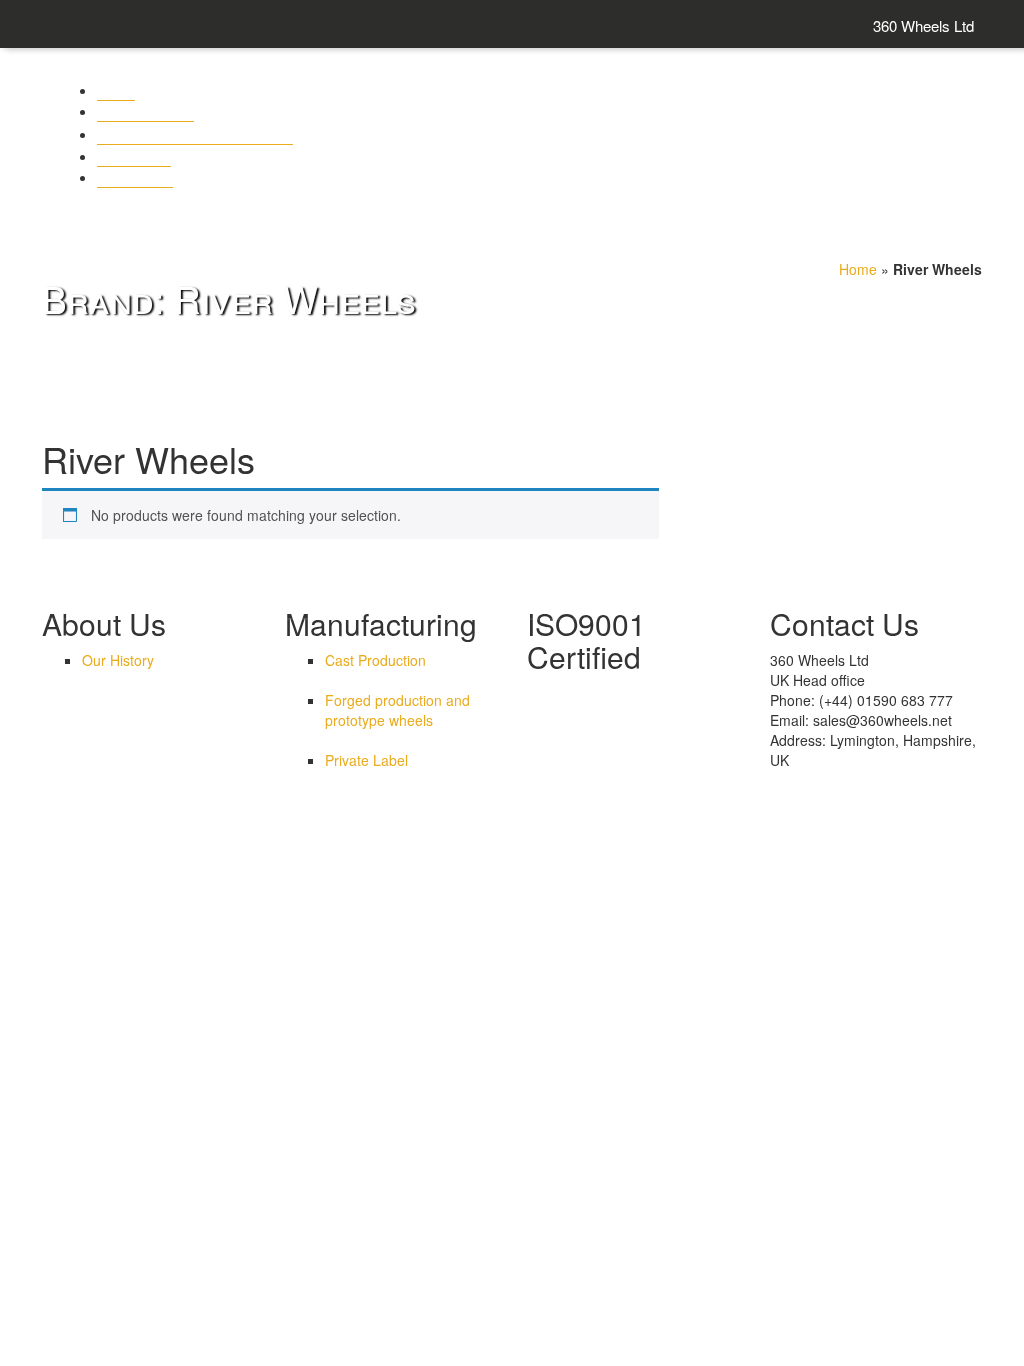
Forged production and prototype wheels (397, 710)
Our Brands (135, 176)
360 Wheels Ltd (923, 25)
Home (858, 269)
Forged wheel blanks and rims (195, 133)
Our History (118, 660)
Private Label (366, 760)
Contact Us (134, 155)
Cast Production (375, 660)
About (116, 89)
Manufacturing (145, 110)
